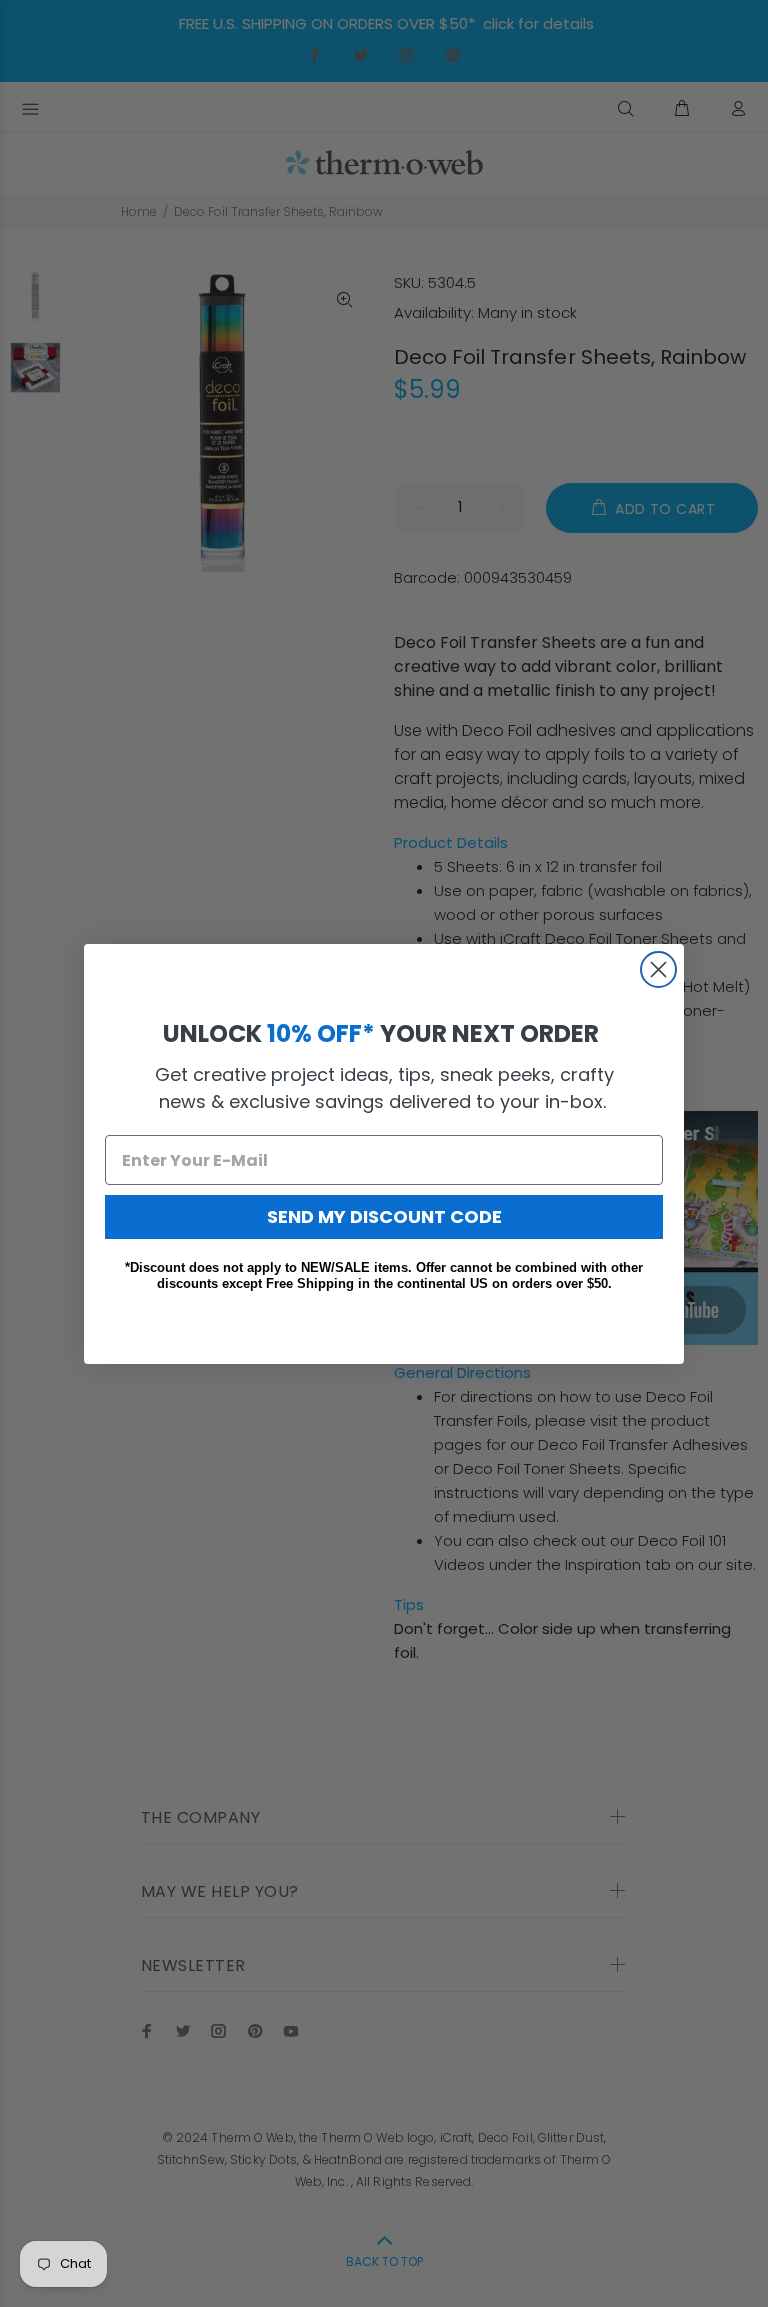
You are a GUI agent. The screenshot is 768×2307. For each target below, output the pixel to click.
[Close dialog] (658, 969)
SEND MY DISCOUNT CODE (384, 1216)
